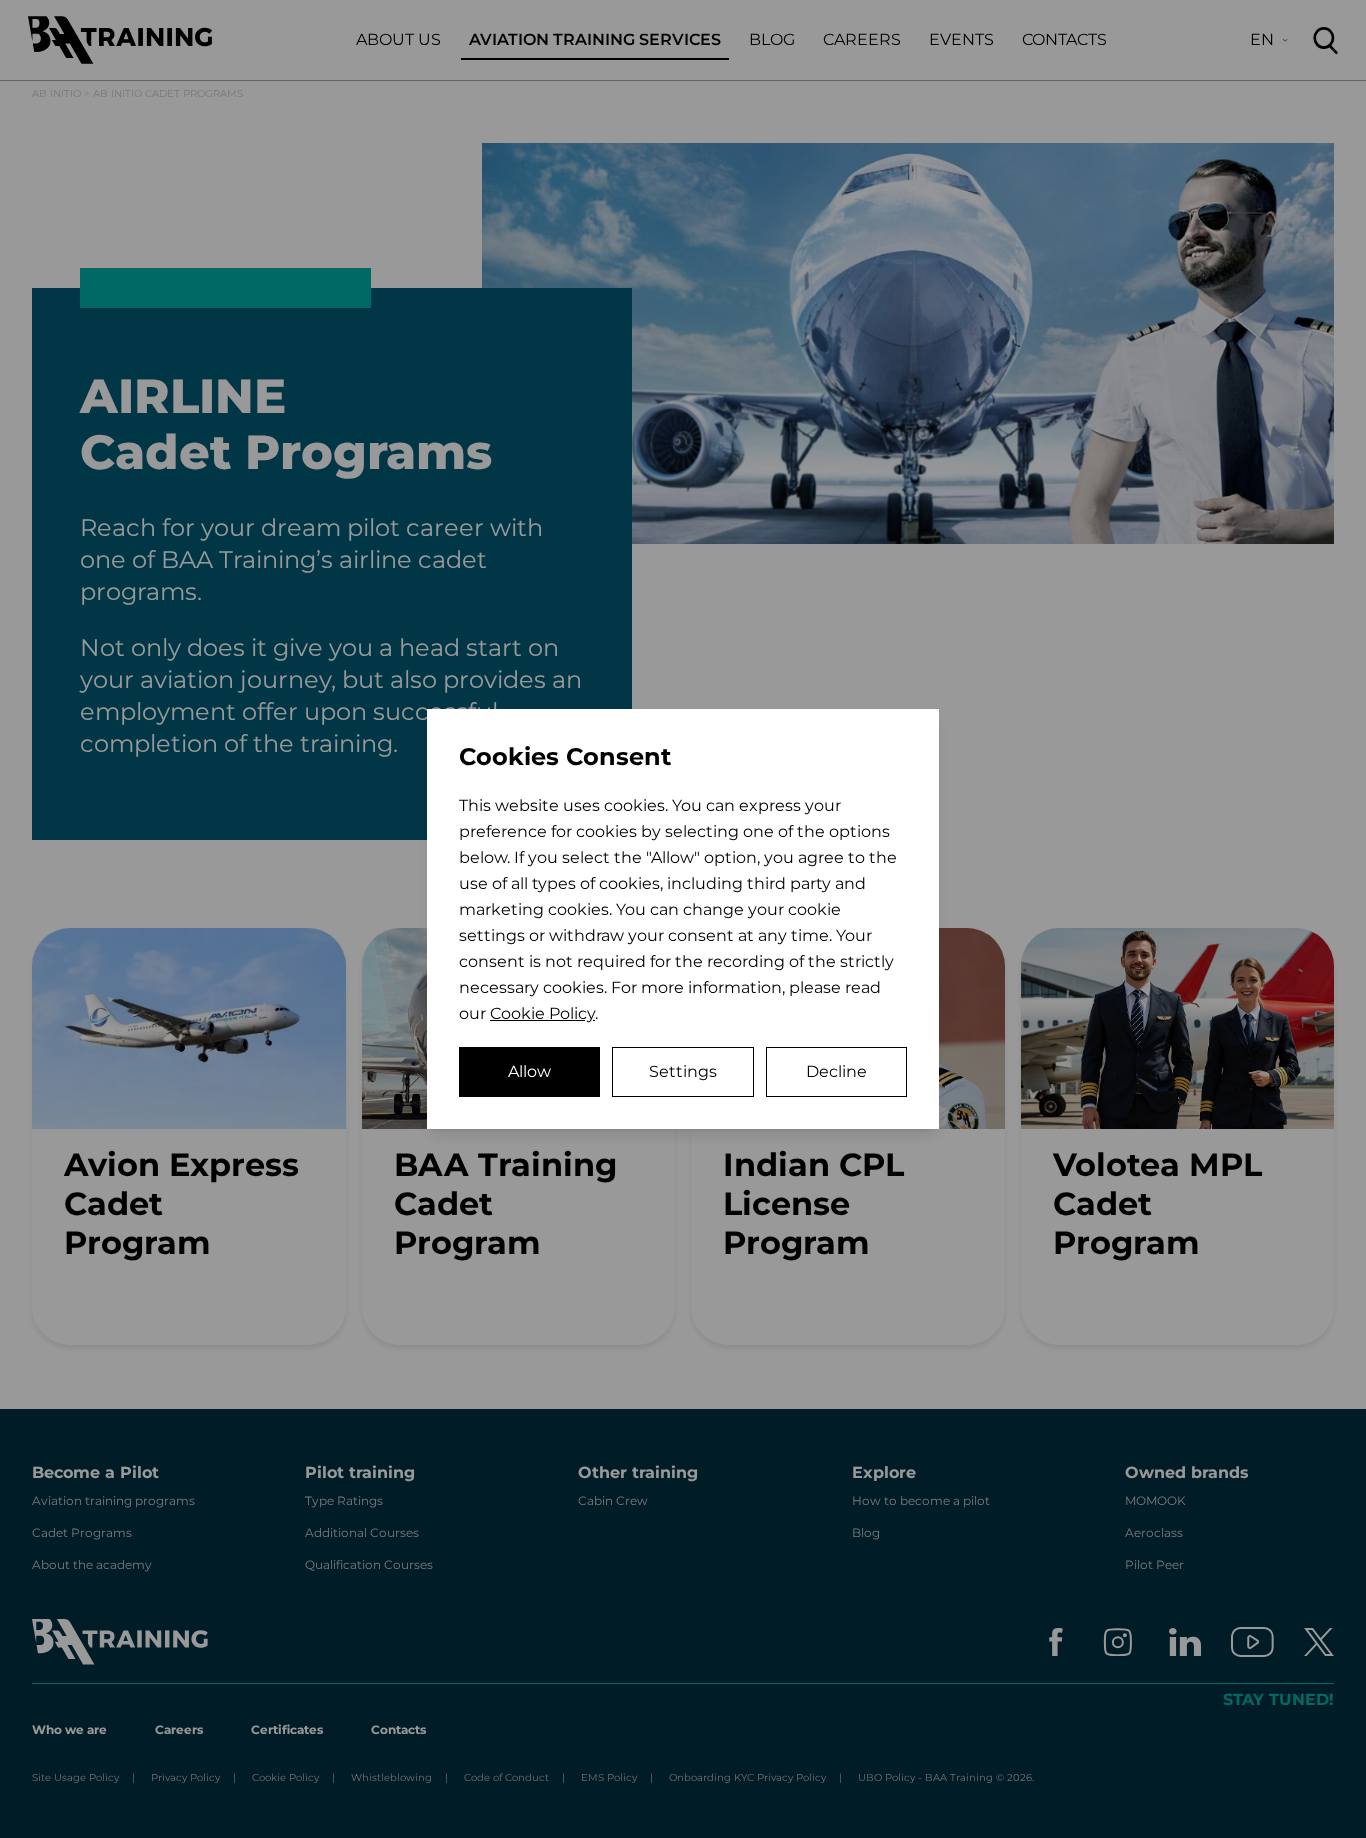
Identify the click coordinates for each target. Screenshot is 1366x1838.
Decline (836, 1071)
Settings (683, 1071)
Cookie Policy (542, 1013)
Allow (529, 1071)
